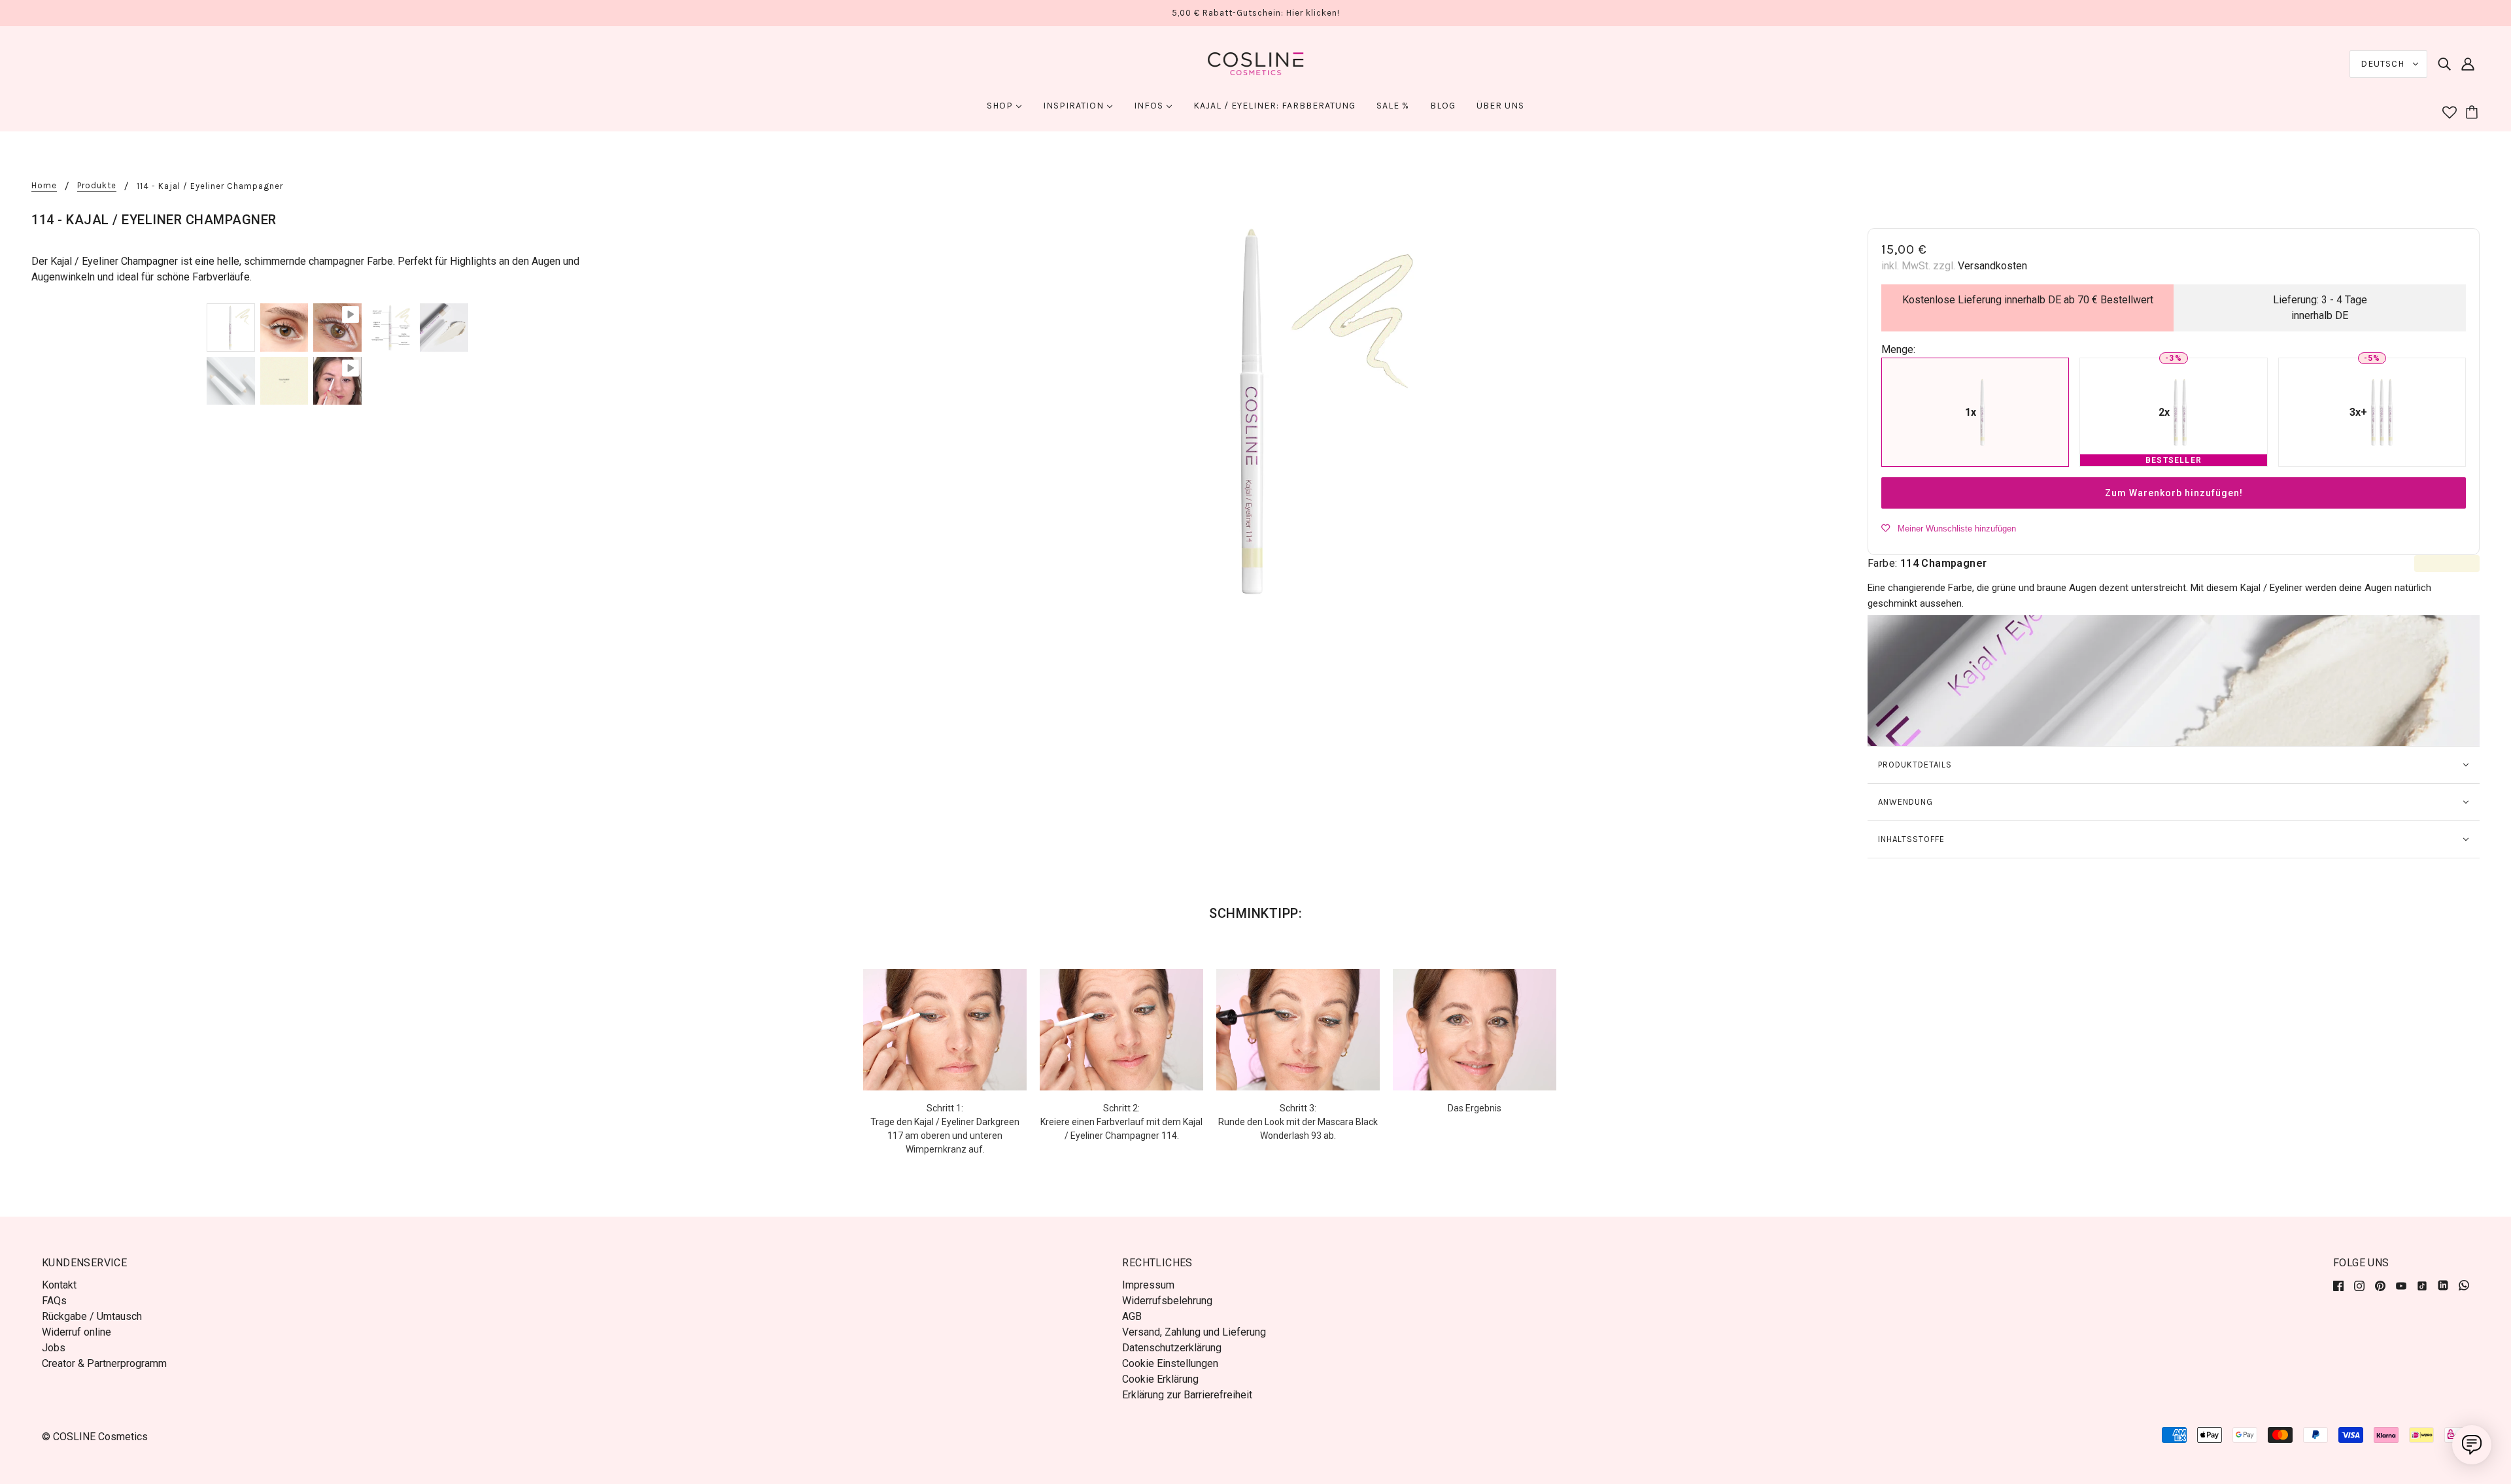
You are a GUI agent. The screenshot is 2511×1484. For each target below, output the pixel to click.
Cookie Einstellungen (1170, 1363)
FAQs (54, 1301)
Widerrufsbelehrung (1167, 1301)
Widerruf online (77, 1332)
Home (44, 186)
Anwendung (1905, 802)
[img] (2444, 64)
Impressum (1148, 1285)
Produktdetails (1915, 765)
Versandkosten (1992, 266)
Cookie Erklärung (1160, 1379)
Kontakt (59, 1285)
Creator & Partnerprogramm (104, 1363)
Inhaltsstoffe (1911, 839)
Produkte (97, 186)
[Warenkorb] (2474, 113)
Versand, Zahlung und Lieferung (1194, 1332)
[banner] (1255, 63)
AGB (1132, 1316)
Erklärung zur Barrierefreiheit (1187, 1395)
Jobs (54, 1348)
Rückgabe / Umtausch (92, 1316)
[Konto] (2468, 64)
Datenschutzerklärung (1172, 1348)
